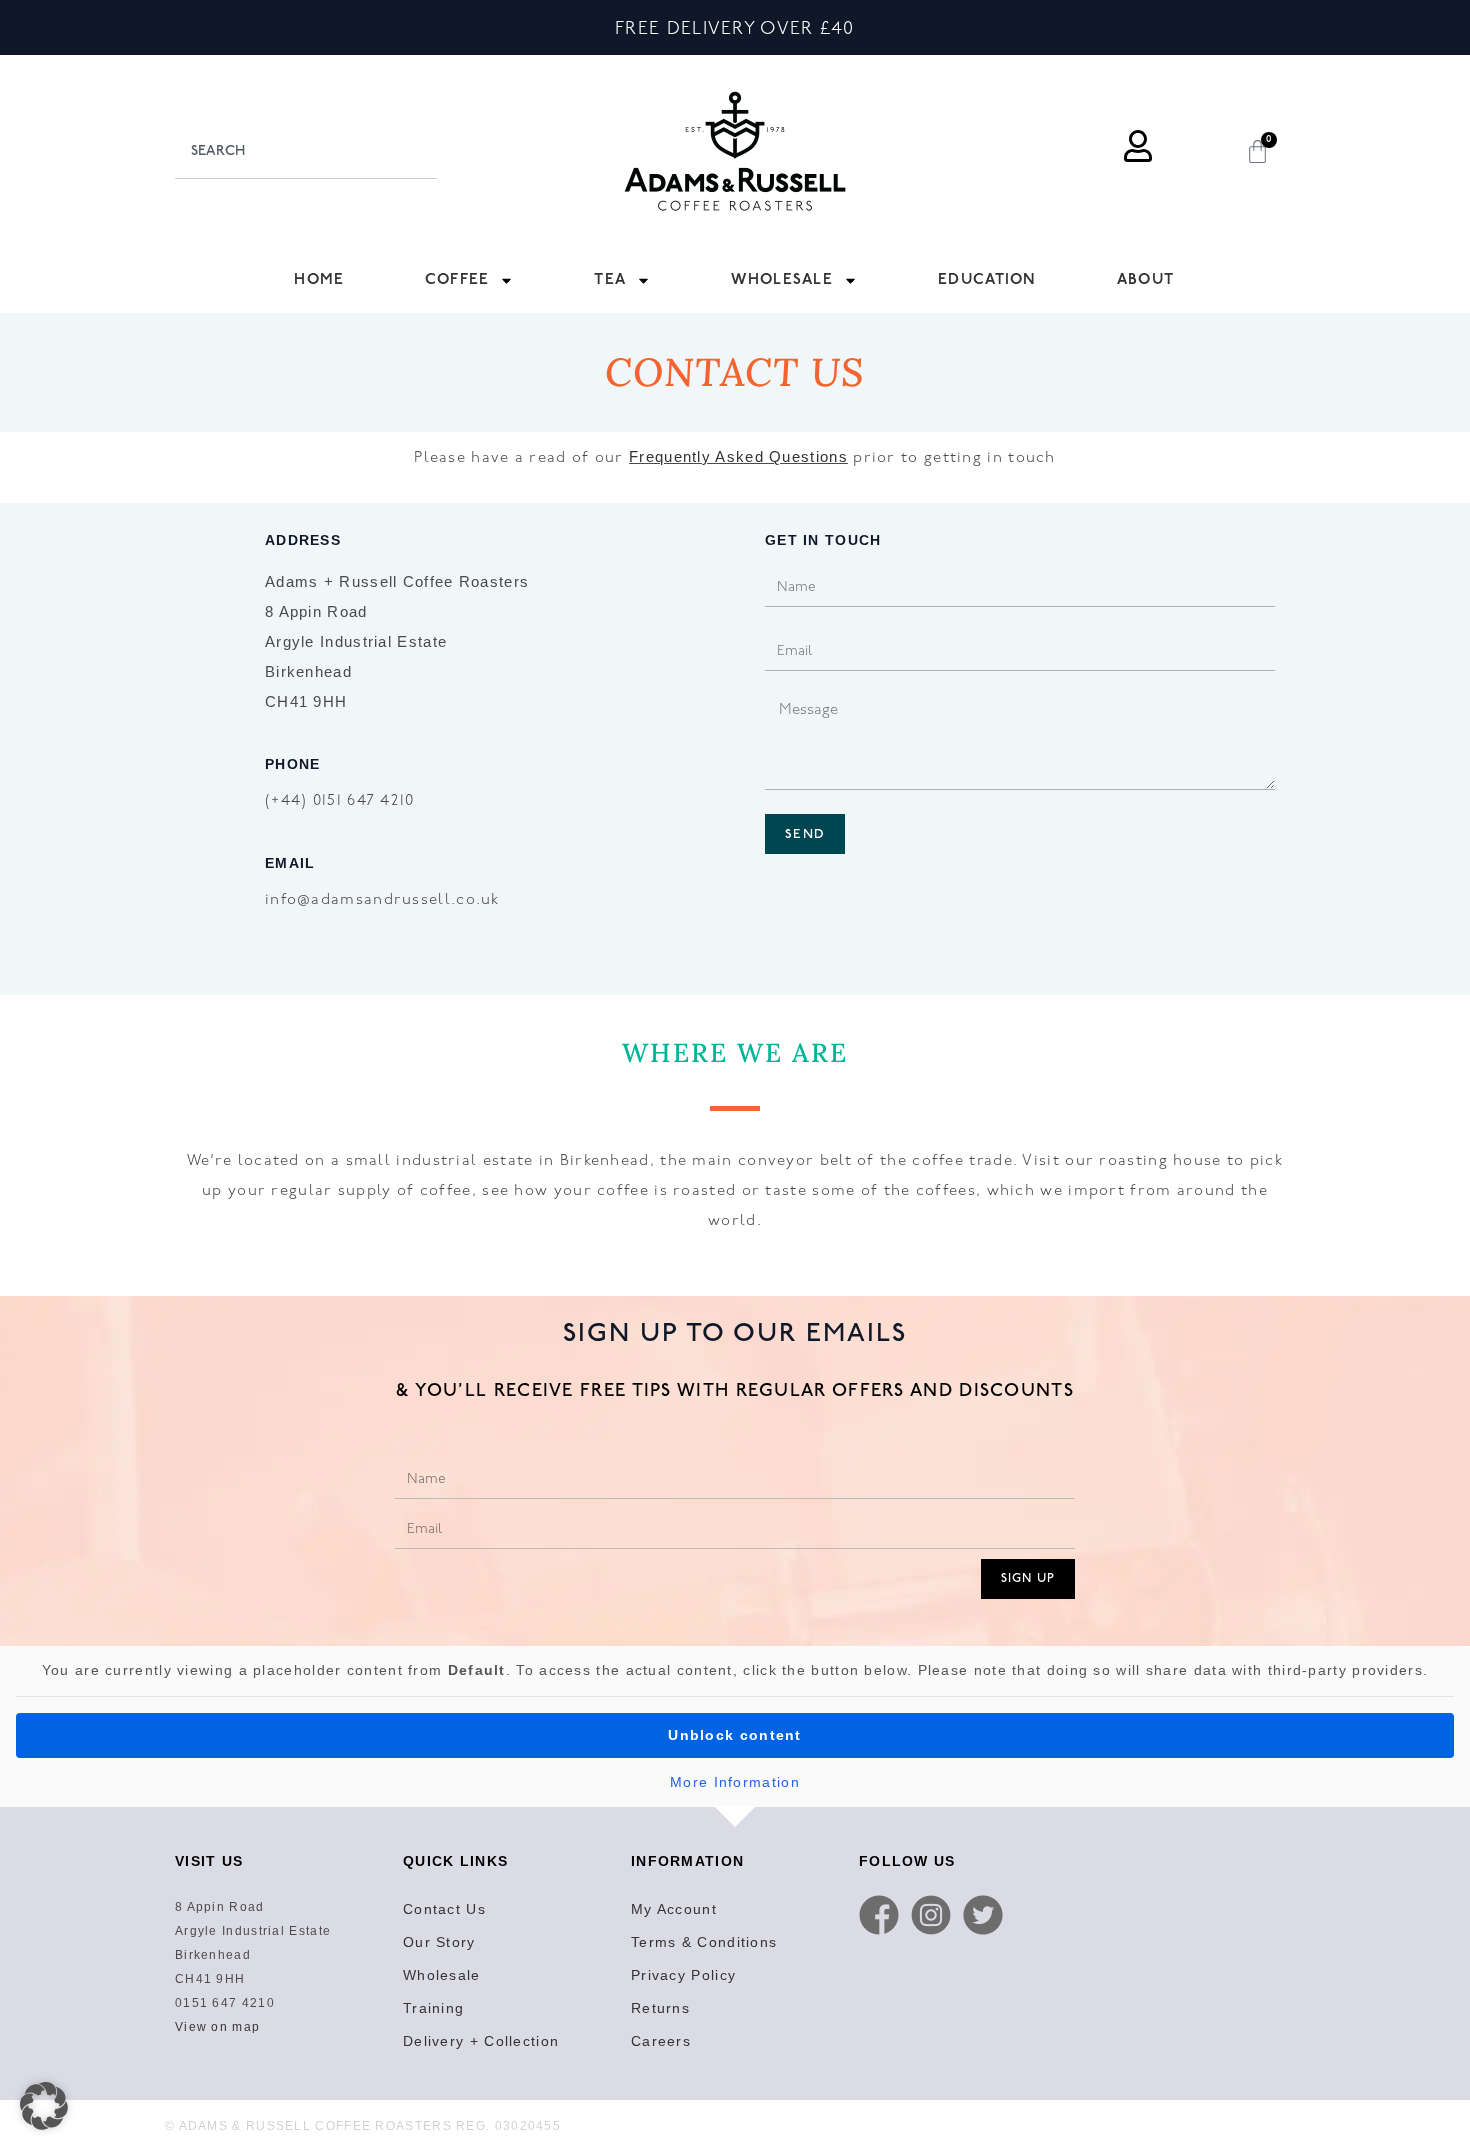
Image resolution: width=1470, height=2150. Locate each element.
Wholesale (442, 1975)
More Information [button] (735, 1782)
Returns (660, 2008)
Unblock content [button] (735, 1735)
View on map (217, 2027)
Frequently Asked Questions (738, 456)
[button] (44, 2106)
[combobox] (306, 151)
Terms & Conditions (704, 1942)
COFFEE (457, 279)
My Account (674, 1909)
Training (433, 2008)
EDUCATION (987, 279)
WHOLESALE (782, 279)
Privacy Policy (683, 1975)
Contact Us (444, 1909)
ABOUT (1146, 279)
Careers (661, 2041)
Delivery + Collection (481, 2041)
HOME (319, 279)
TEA (610, 279)
